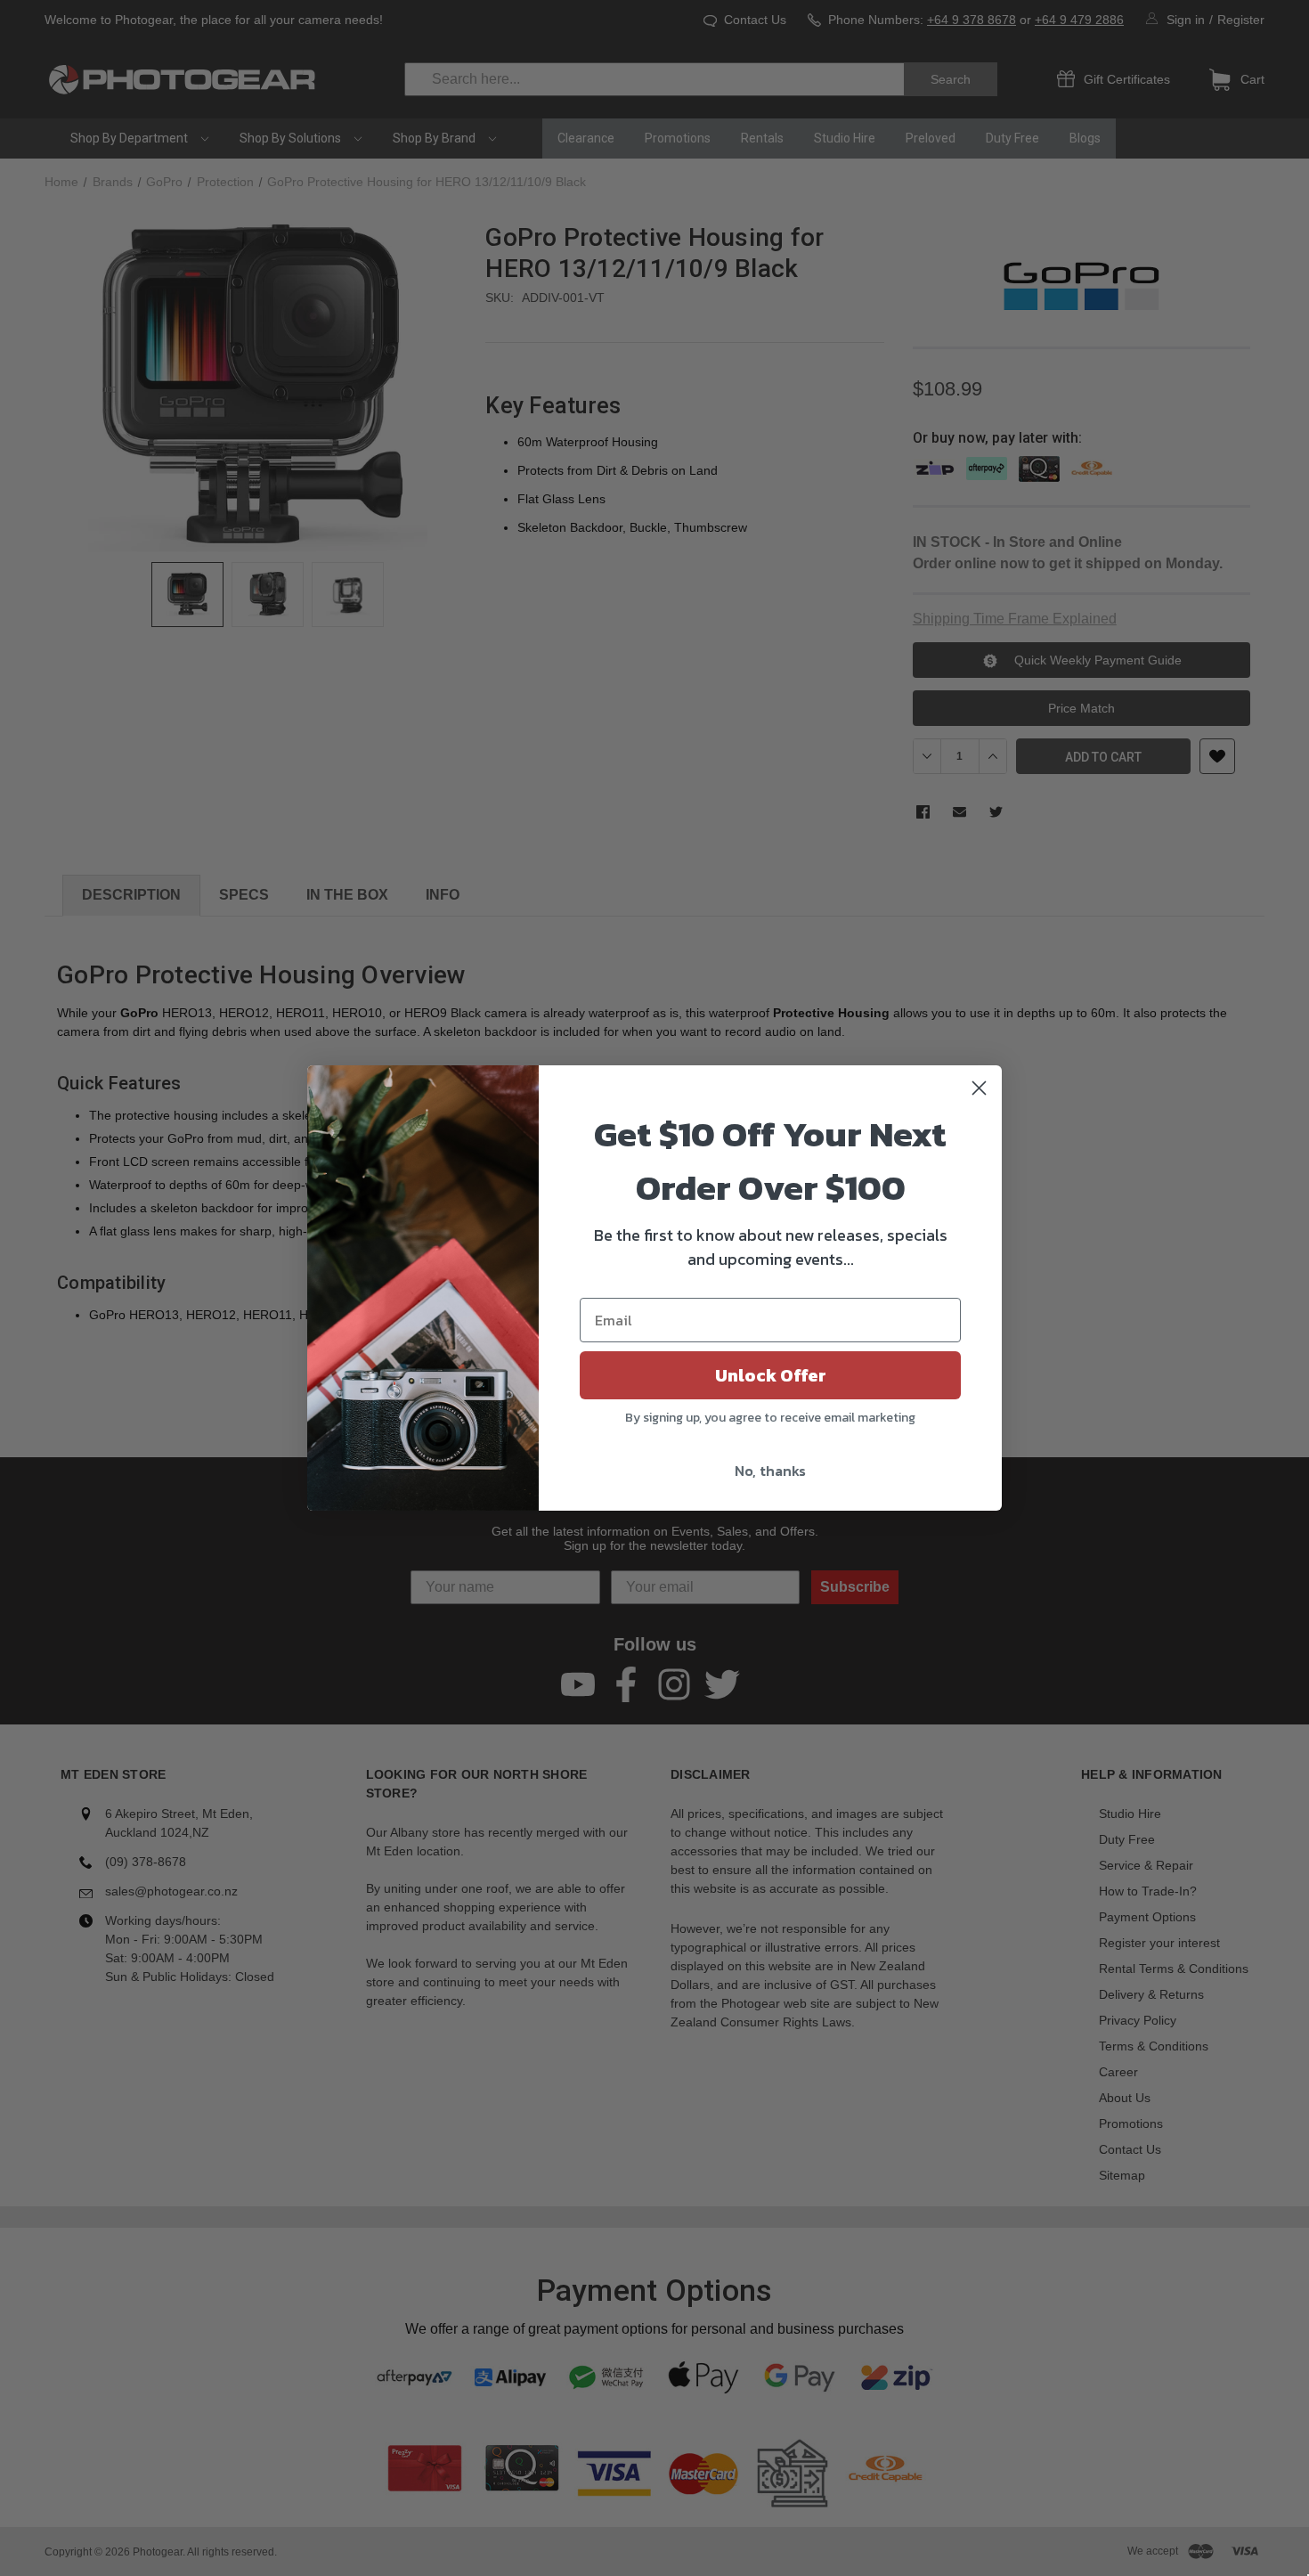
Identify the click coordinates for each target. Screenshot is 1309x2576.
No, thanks (770, 1471)
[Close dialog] (979, 1088)
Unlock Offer (771, 1375)
